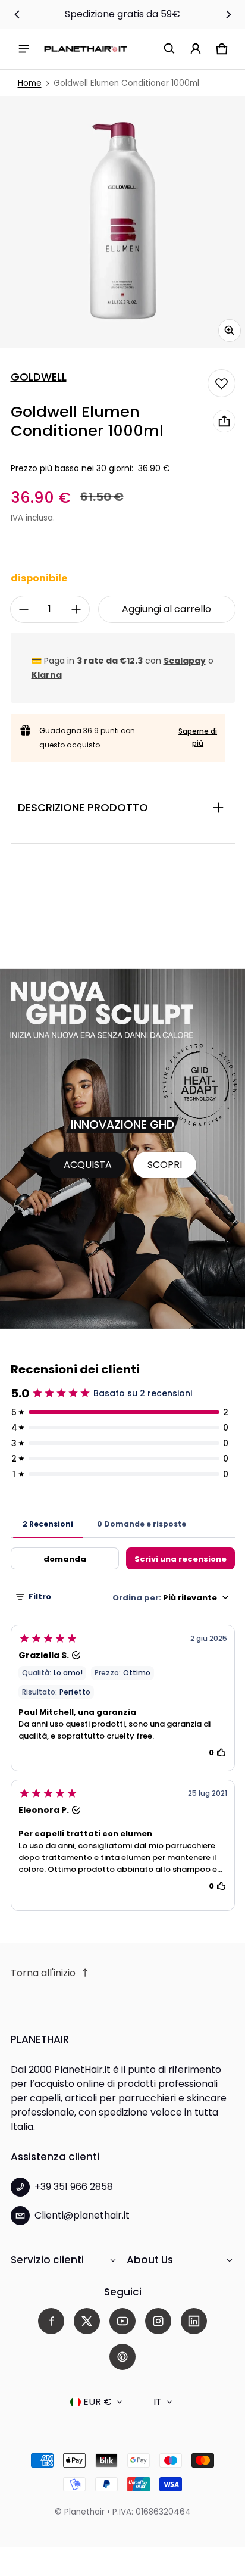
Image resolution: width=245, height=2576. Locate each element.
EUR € (98, 2402)
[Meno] (24, 609)
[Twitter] (87, 2321)
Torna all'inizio (43, 1973)
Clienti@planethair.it (82, 2215)
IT (158, 2402)
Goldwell (39, 377)
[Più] (76, 609)
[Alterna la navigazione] (24, 49)
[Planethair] (86, 49)
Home (30, 83)
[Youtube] (122, 2321)
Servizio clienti (47, 2260)
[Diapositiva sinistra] (17, 14)
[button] (169, 49)
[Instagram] (158, 2321)
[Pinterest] (122, 2357)
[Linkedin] (194, 2321)
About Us (150, 2260)
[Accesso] (196, 49)
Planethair (84, 2512)
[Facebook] (51, 2321)
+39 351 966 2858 (74, 2187)
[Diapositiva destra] (228, 14)
